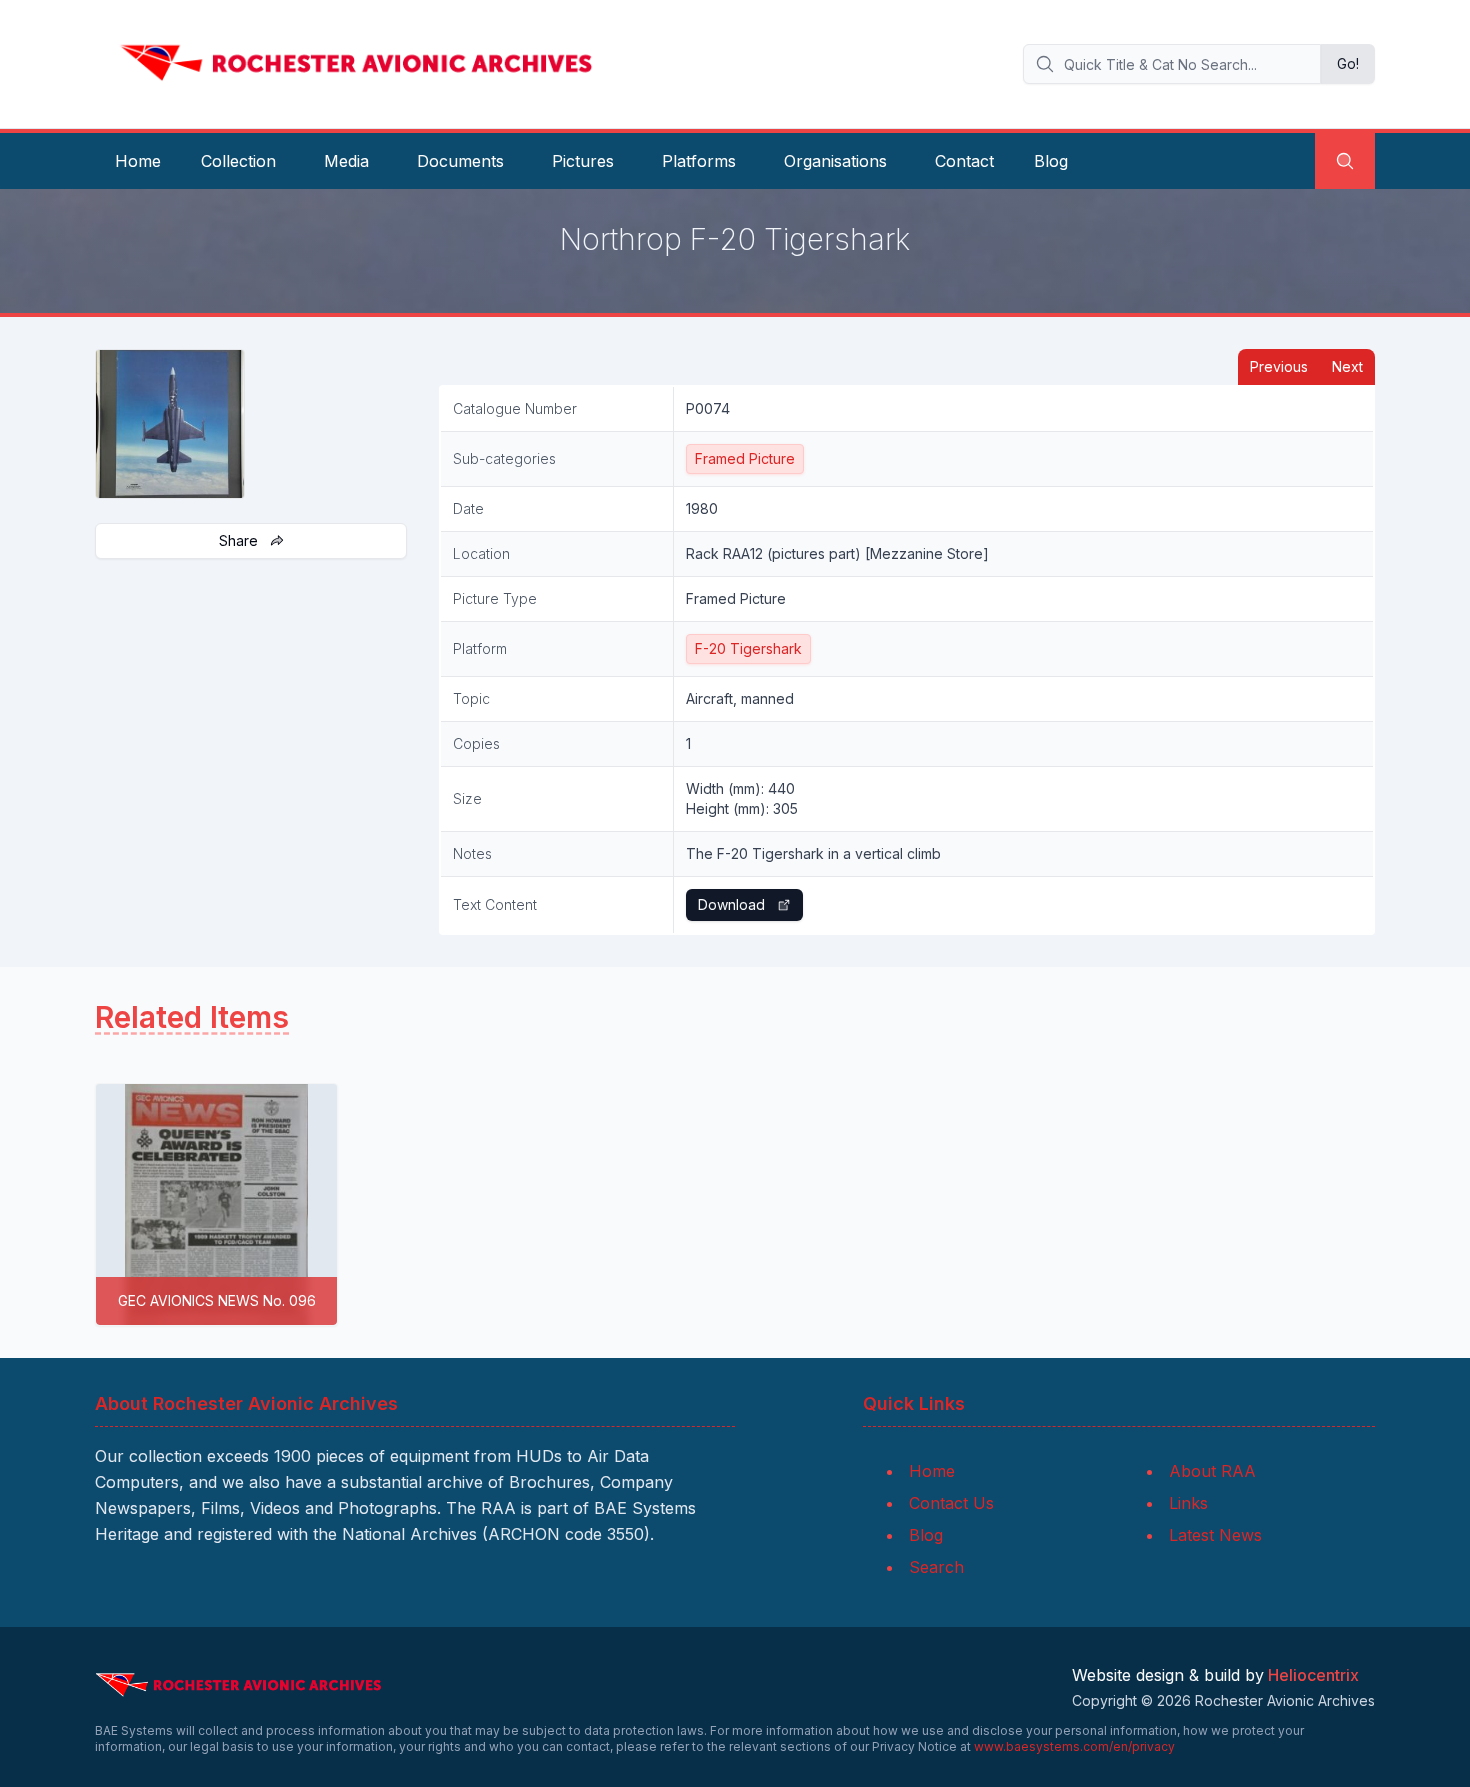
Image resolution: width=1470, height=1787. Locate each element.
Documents (460, 161)
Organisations (835, 161)
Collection (238, 161)
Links (1188, 1503)
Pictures (583, 161)
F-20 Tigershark (748, 648)
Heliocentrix (1313, 1675)
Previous (1279, 366)
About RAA (1212, 1471)
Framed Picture (745, 458)
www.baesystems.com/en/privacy (1074, 1746)
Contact (964, 161)
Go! (1348, 63)
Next (1347, 366)
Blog (1051, 161)
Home (138, 161)
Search (936, 1567)
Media (346, 161)
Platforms (699, 161)
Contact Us (951, 1503)
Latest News (1215, 1535)
